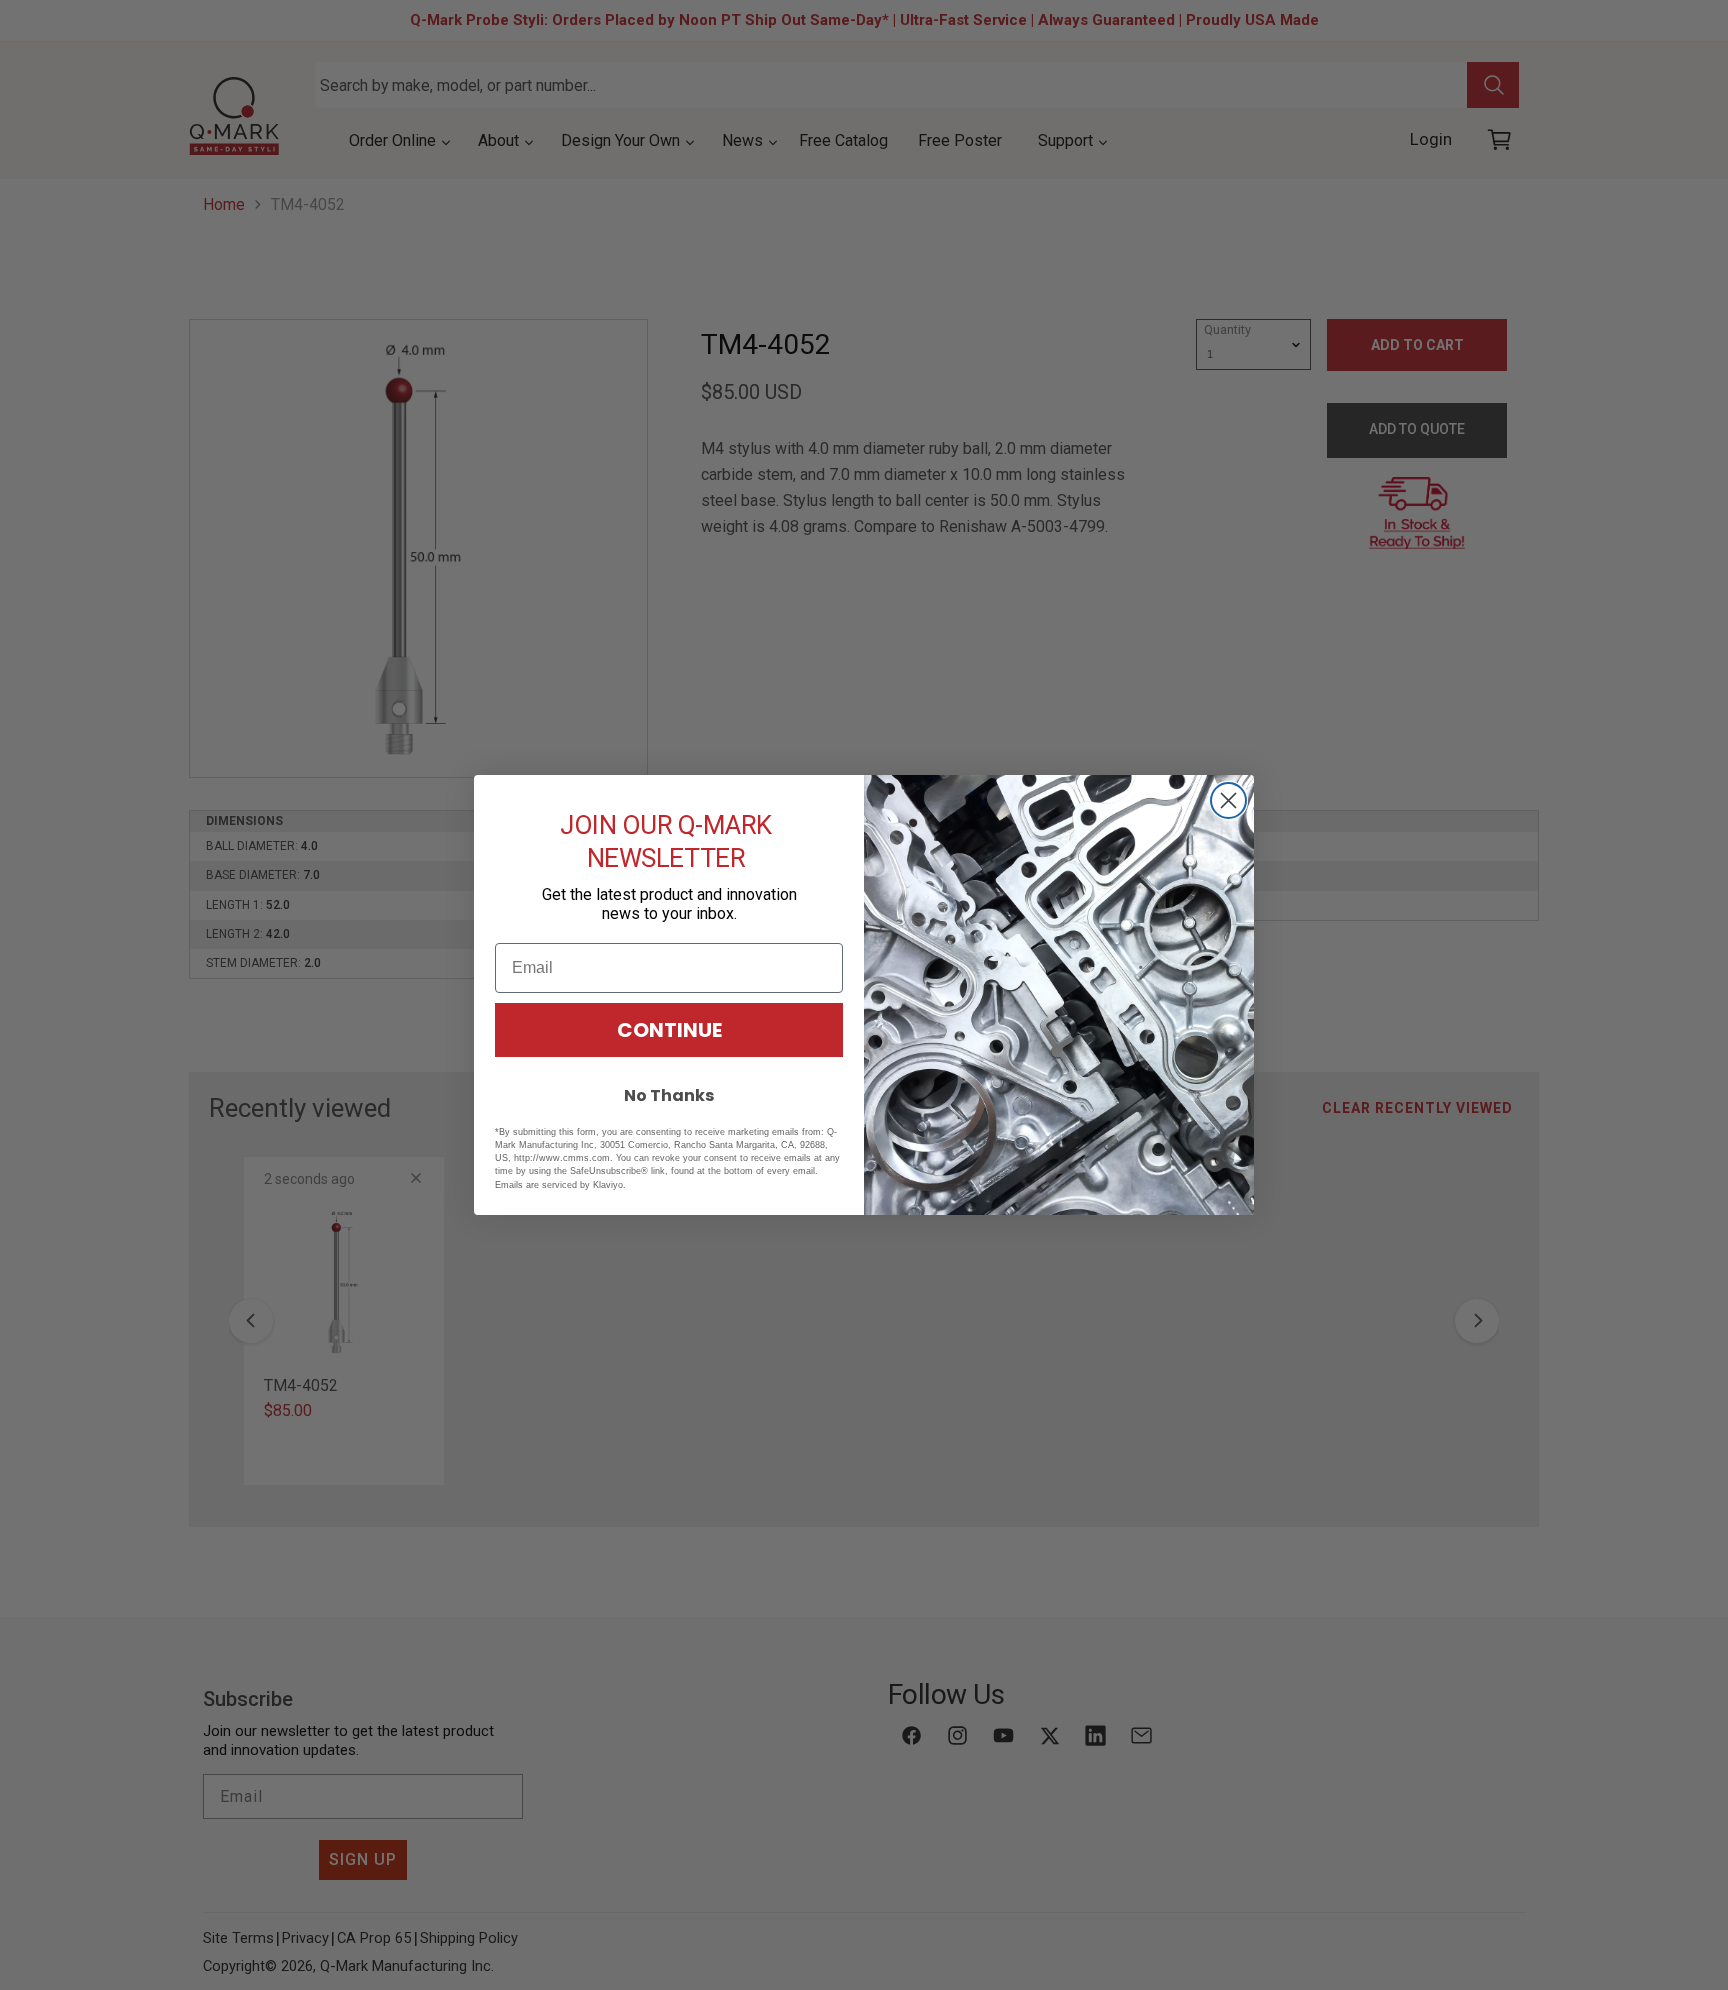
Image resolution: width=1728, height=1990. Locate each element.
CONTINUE (669, 1030)
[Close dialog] (1228, 800)
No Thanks (669, 1095)
